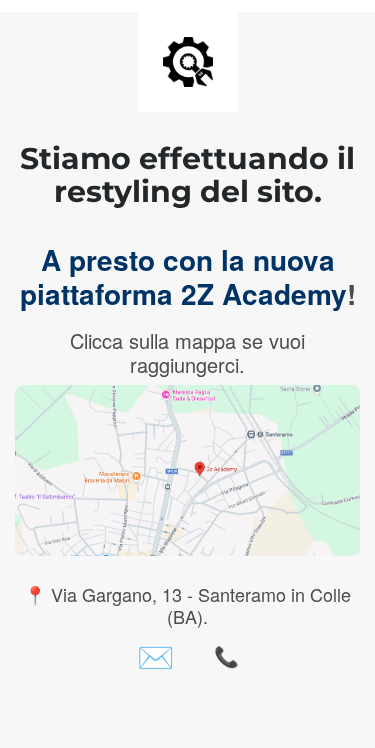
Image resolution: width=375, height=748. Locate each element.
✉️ (155, 656)
